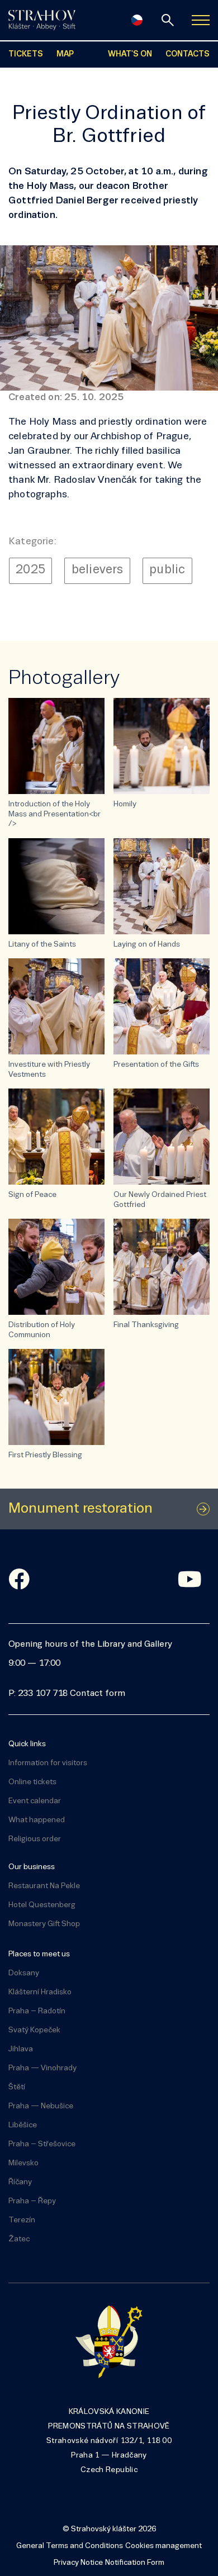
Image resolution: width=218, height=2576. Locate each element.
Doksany (24, 1973)
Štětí (17, 2087)
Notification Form (135, 2563)
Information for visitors (48, 1763)
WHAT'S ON (130, 54)
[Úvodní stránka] (42, 20)
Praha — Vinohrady (42, 2068)
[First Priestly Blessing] (56, 1397)
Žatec (19, 2239)
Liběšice (23, 2125)
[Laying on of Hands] (162, 886)
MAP (65, 54)
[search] (168, 20)
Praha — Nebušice (41, 2106)
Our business (32, 1867)
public (167, 570)
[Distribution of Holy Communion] (56, 1267)
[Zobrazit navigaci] (201, 20)
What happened (37, 1820)
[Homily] (162, 746)
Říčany (20, 2182)
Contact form (98, 1694)
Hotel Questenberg (42, 1905)
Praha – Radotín (37, 2011)
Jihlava (21, 2049)
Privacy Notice (78, 2563)
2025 (30, 570)
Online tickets (32, 1782)
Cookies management (163, 2546)
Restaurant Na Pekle (44, 1886)
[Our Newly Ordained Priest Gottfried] (162, 1137)
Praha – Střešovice (42, 2144)
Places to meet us (39, 1954)
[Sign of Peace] (56, 1137)
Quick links (27, 1744)
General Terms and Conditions (70, 2546)
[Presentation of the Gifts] (162, 1006)
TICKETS (26, 54)
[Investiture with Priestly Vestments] (56, 1006)
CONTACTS (188, 54)
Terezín (22, 2220)
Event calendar (35, 1801)
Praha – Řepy (32, 2201)
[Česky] (137, 20)
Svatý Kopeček (34, 2030)
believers (98, 570)
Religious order (35, 1839)
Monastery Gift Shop (44, 1924)
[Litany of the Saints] (56, 886)
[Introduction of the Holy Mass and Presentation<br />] (56, 746)
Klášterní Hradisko (40, 1992)
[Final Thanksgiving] (162, 1267)
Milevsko (23, 2163)
